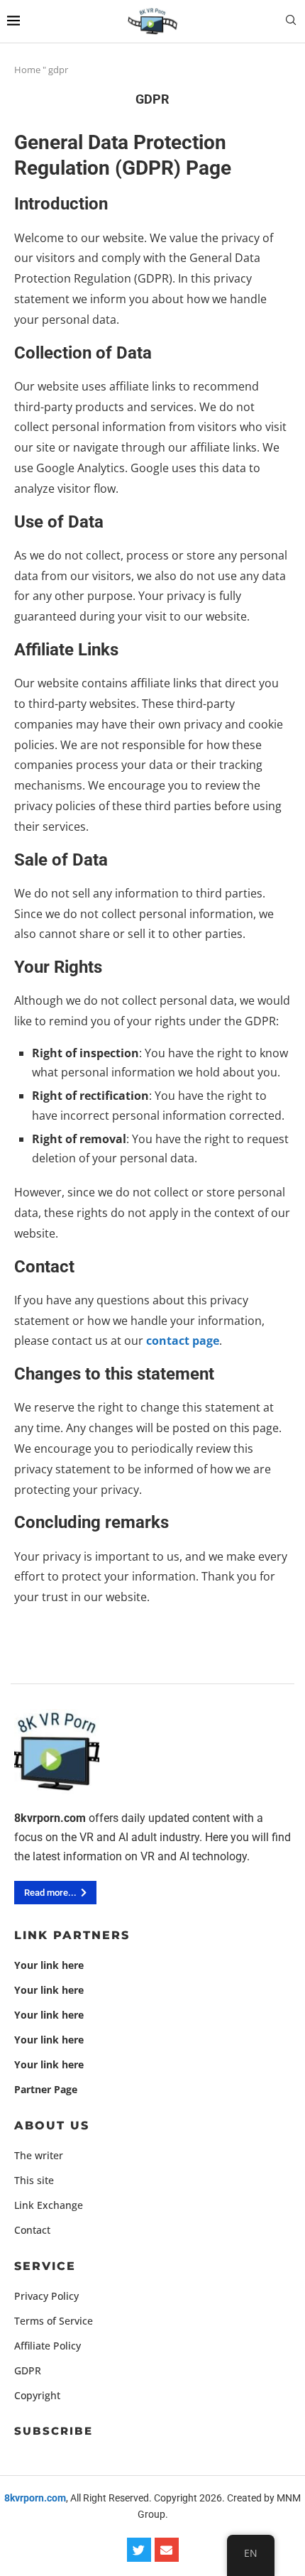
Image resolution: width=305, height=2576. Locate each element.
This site (34, 2181)
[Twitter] (139, 2550)
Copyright (37, 2396)
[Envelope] (167, 2550)
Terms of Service (54, 2321)
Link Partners (72, 1936)
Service (45, 2266)
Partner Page (46, 2090)
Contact (32, 2230)
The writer (39, 2156)
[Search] (291, 22)
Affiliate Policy (48, 2346)
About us (52, 2126)
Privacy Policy (46, 2296)
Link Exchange (49, 2205)
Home (27, 70)
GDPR (28, 2371)
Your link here (49, 1965)
